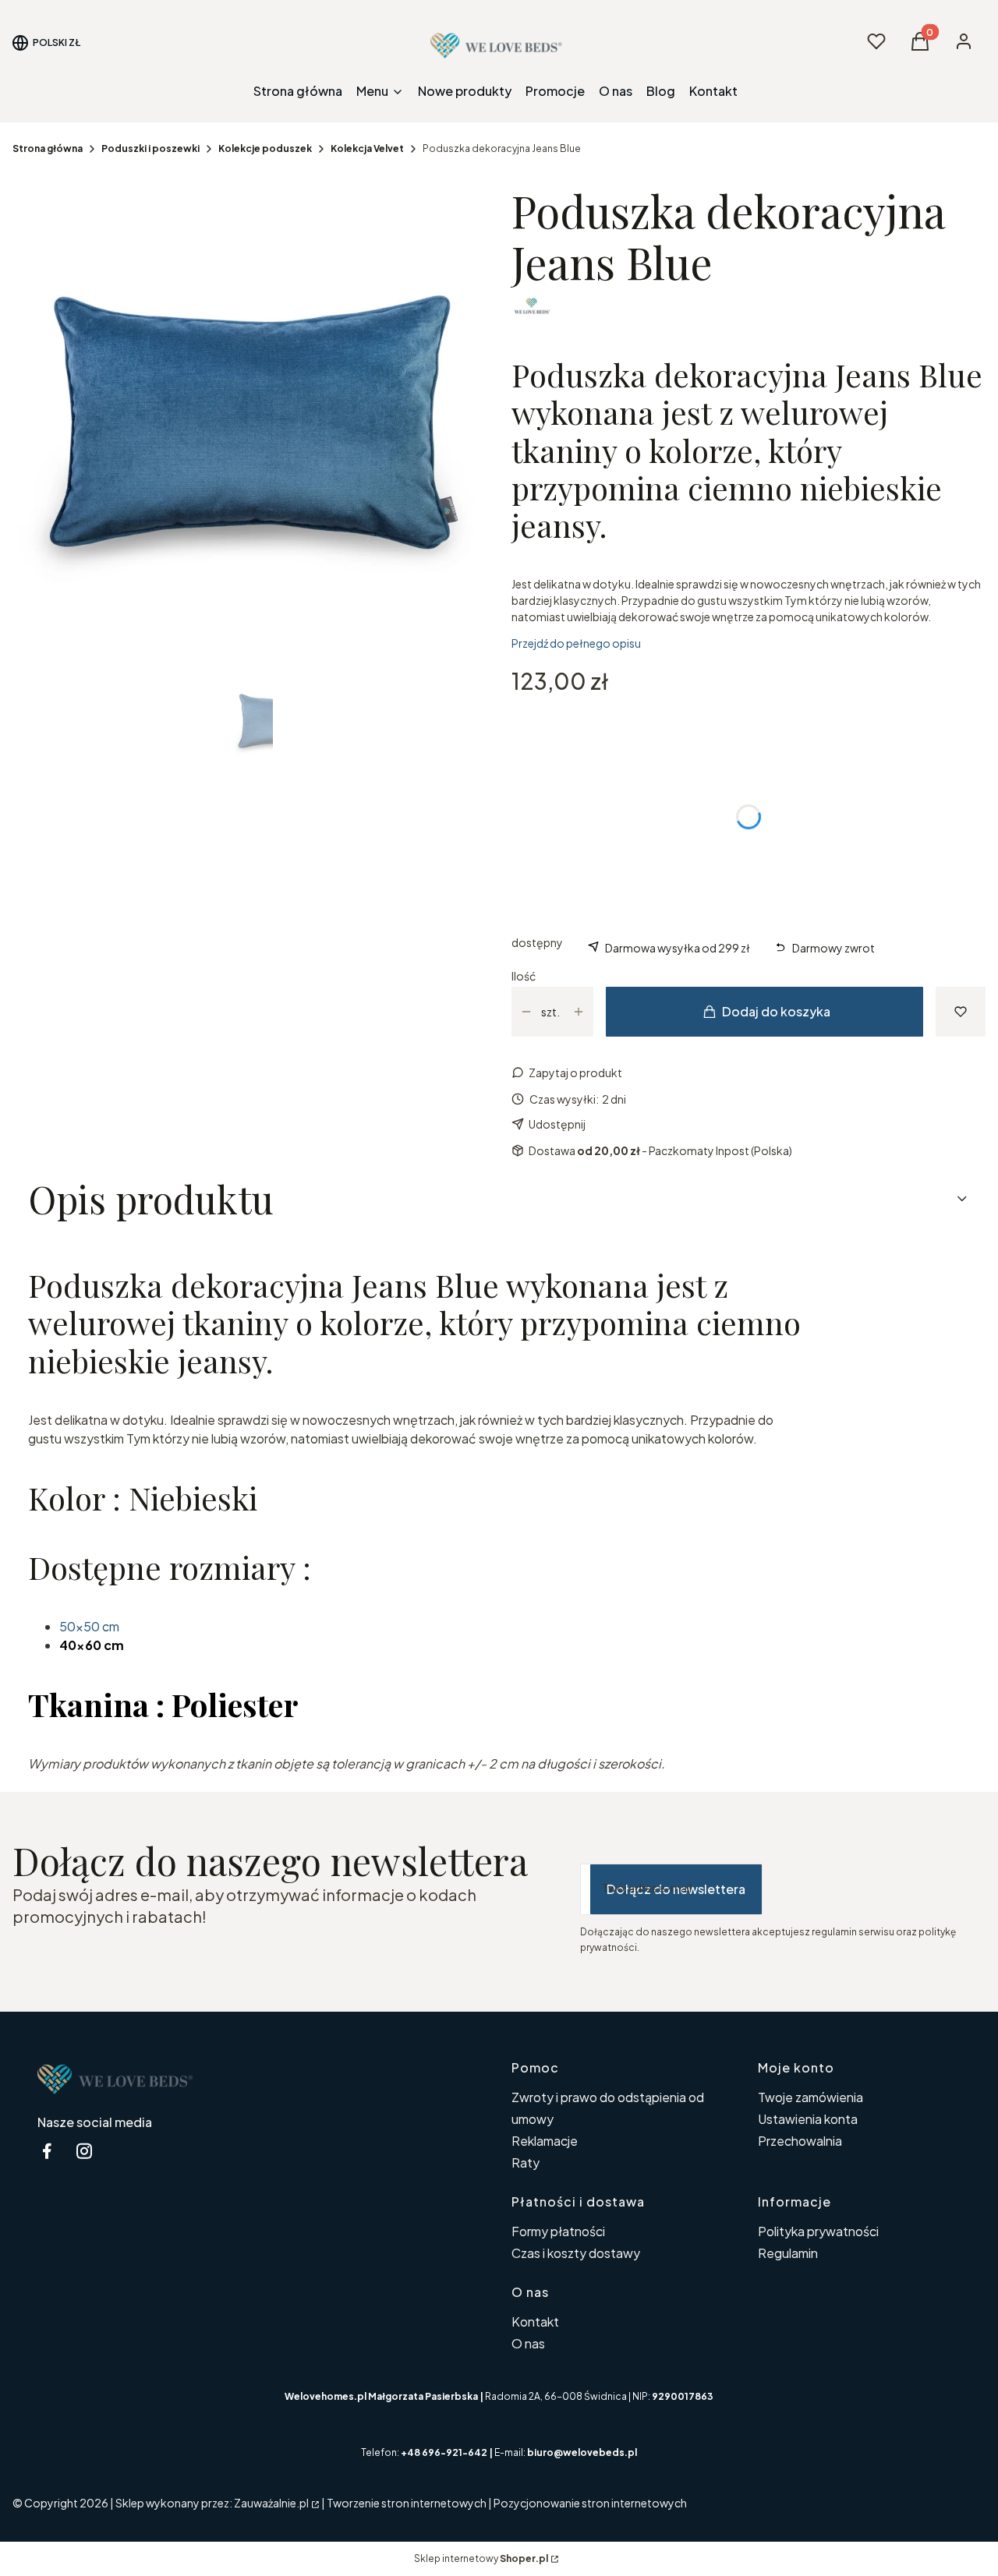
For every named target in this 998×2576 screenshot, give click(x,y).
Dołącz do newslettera (676, 1889)
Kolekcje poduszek (265, 148)
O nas (528, 2343)
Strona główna (48, 148)
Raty (526, 2163)
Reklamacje (545, 2141)
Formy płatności (558, 2231)
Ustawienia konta (808, 2119)
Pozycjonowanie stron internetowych (590, 2503)
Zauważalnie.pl (271, 2503)
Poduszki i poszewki (150, 148)
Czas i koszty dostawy (576, 2253)
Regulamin (788, 2253)
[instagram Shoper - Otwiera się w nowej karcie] (84, 2151)
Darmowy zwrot (833, 948)
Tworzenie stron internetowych (407, 2503)
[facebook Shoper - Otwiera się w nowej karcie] (47, 2151)
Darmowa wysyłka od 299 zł (678, 948)
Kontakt (535, 2322)
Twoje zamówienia (810, 2097)
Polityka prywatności (818, 2231)
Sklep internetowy (481, 2558)
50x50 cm (90, 1626)
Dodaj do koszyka (776, 1011)
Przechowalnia (800, 2141)
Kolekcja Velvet (367, 148)
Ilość (524, 976)
